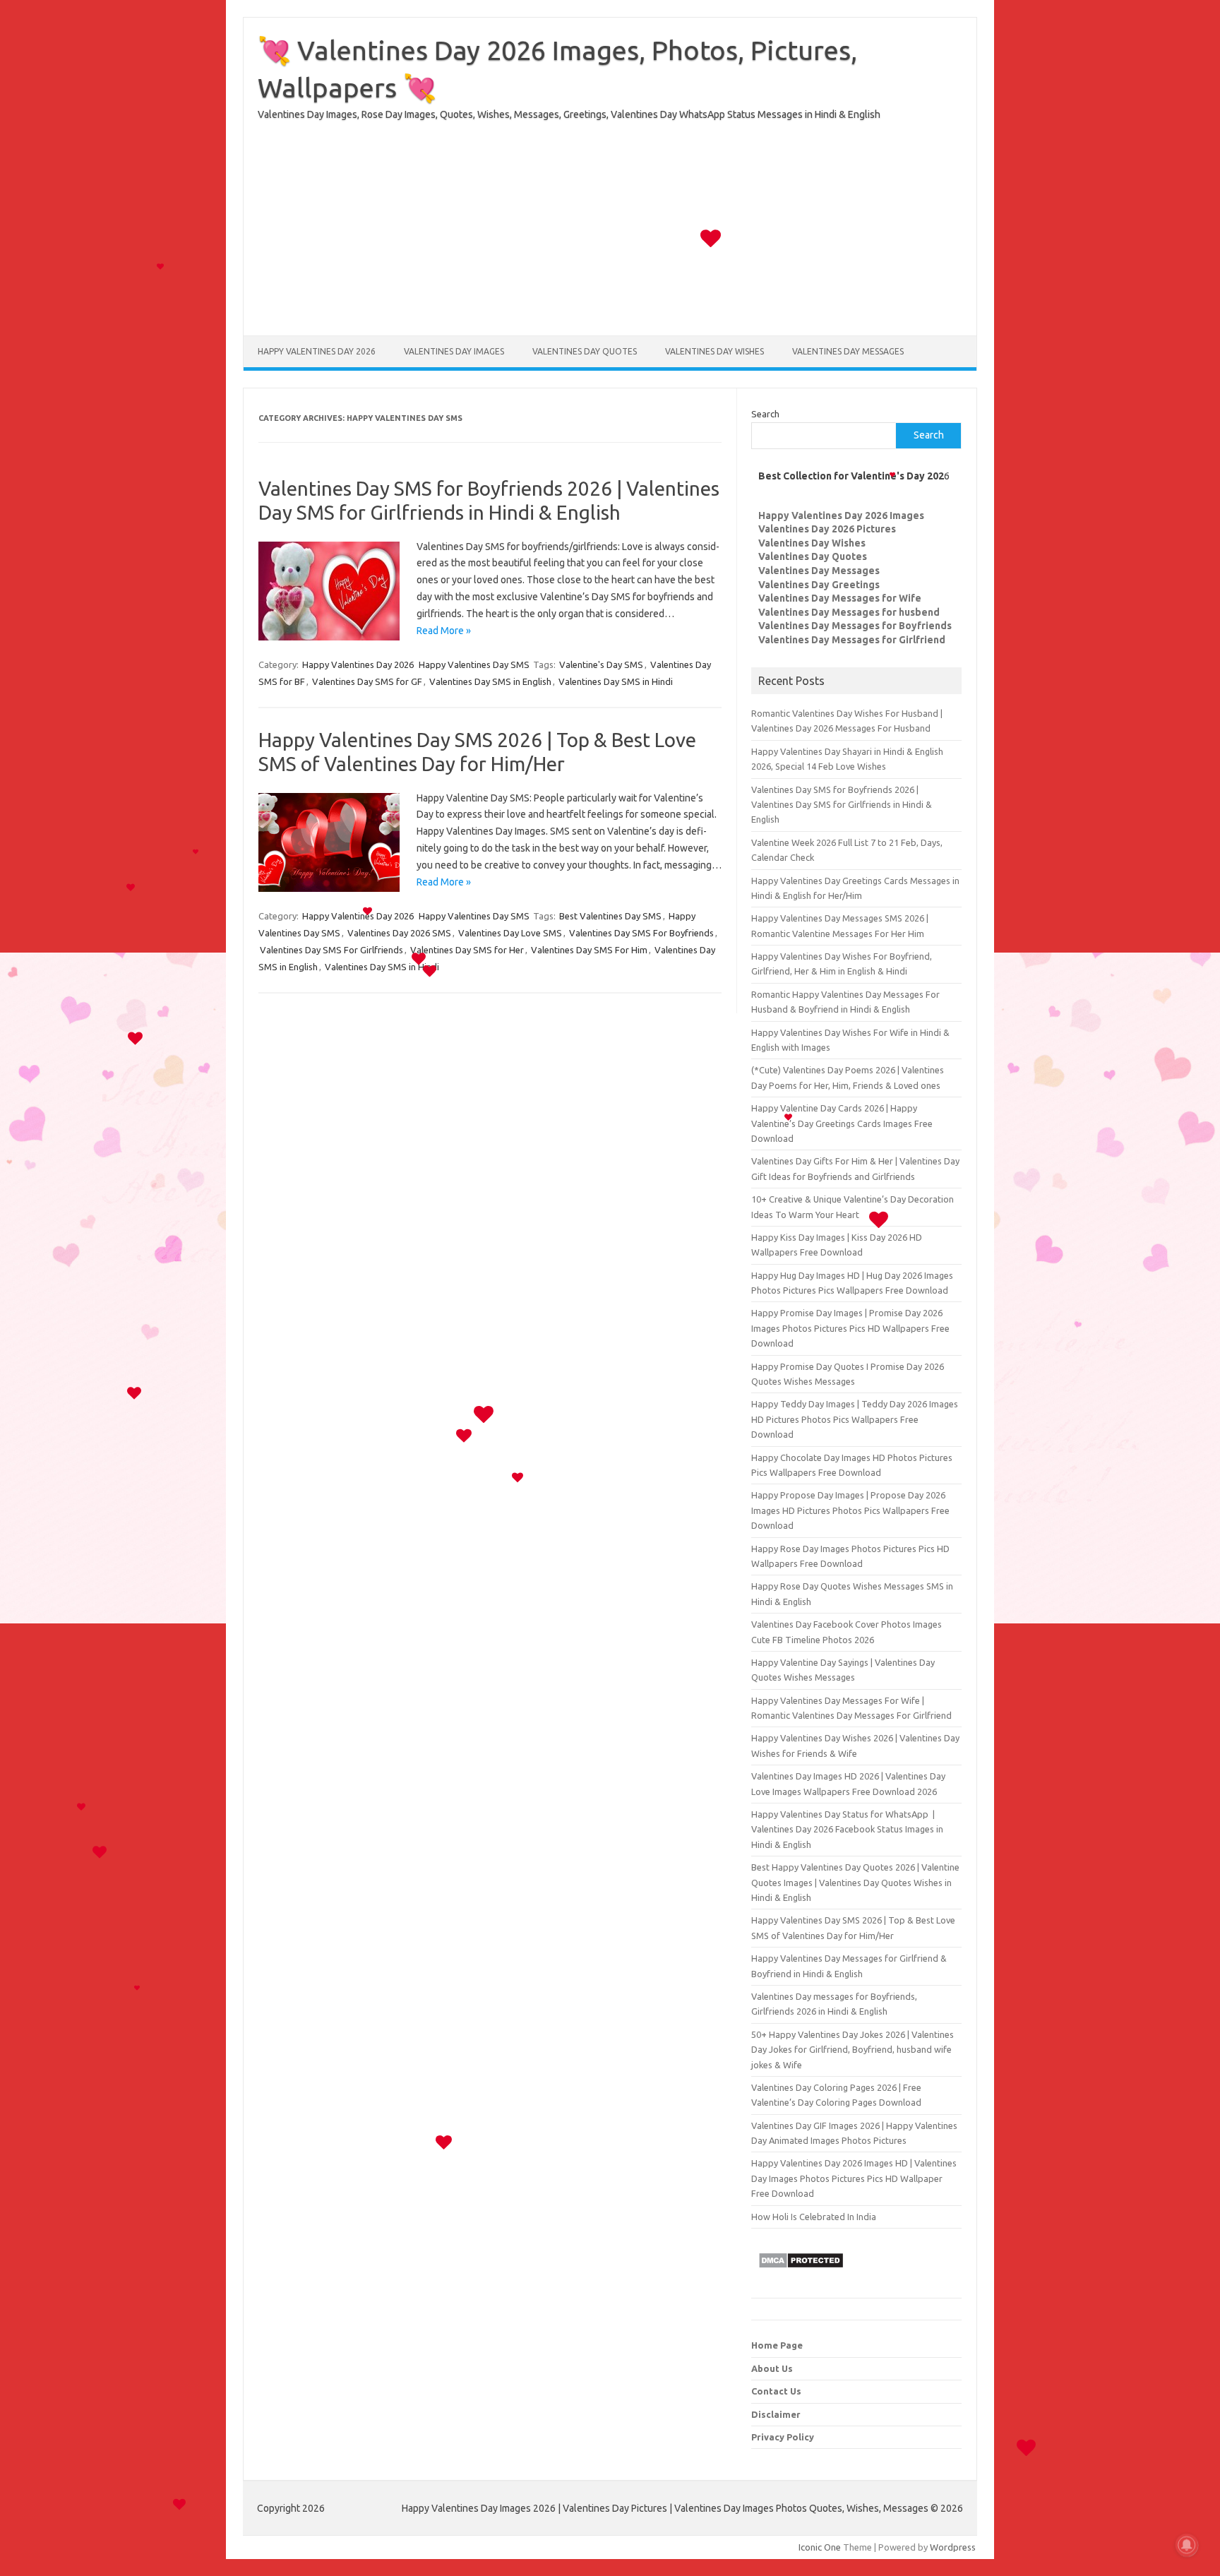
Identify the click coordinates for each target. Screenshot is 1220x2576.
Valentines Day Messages (848, 351)
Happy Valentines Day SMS (474, 664)
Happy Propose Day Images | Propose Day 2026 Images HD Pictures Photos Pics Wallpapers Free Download (850, 1510)
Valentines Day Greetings (819, 585)
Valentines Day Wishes (714, 351)
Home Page (777, 2345)
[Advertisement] (610, 237)
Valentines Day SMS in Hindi (616, 681)
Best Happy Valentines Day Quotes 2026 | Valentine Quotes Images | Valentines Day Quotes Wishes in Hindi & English (855, 1882)
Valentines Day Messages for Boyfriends (855, 626)
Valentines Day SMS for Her (467, 950)
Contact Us (776, 2391)
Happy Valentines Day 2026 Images (841, 515)
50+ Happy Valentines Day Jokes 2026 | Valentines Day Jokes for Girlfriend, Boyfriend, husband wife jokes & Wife (853, 2050)
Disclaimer (776, 2414)
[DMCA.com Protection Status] (801, 2272)
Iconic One (820, 2547)
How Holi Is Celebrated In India (814, 2217)
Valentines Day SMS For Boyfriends (641, 933)
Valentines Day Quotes (585, 351)
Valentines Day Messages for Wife (840, 598)
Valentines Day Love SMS (510, 933)
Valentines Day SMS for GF (367, 681)
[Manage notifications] (1187, 2545)
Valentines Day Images (454, 351)
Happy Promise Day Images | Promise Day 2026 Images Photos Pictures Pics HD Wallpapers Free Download (850, 1328)
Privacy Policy (783, 2437)
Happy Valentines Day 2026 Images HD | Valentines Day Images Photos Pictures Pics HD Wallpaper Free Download (854, 2178)
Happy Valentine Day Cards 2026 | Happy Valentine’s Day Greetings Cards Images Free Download (842, 1123)
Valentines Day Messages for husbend (849, 612)
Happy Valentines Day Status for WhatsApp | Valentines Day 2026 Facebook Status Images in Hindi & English (847, 1829)
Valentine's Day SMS (601, 664)
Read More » (444, 631)
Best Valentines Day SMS (610, 916)
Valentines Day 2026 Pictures (827, 529)
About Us (772, 2368)
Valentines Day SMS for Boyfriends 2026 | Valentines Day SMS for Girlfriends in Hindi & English (842, 805)
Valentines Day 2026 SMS (399, 933)
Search (765, 414)
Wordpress (953, 2547)
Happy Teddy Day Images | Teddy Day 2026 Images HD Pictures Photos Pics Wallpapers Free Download (855, 1419)
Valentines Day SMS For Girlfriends (331, 950)
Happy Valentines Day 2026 (317, 351)
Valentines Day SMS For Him (589, 950)
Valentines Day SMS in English (490, 681)
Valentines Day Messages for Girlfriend (852, 640)
